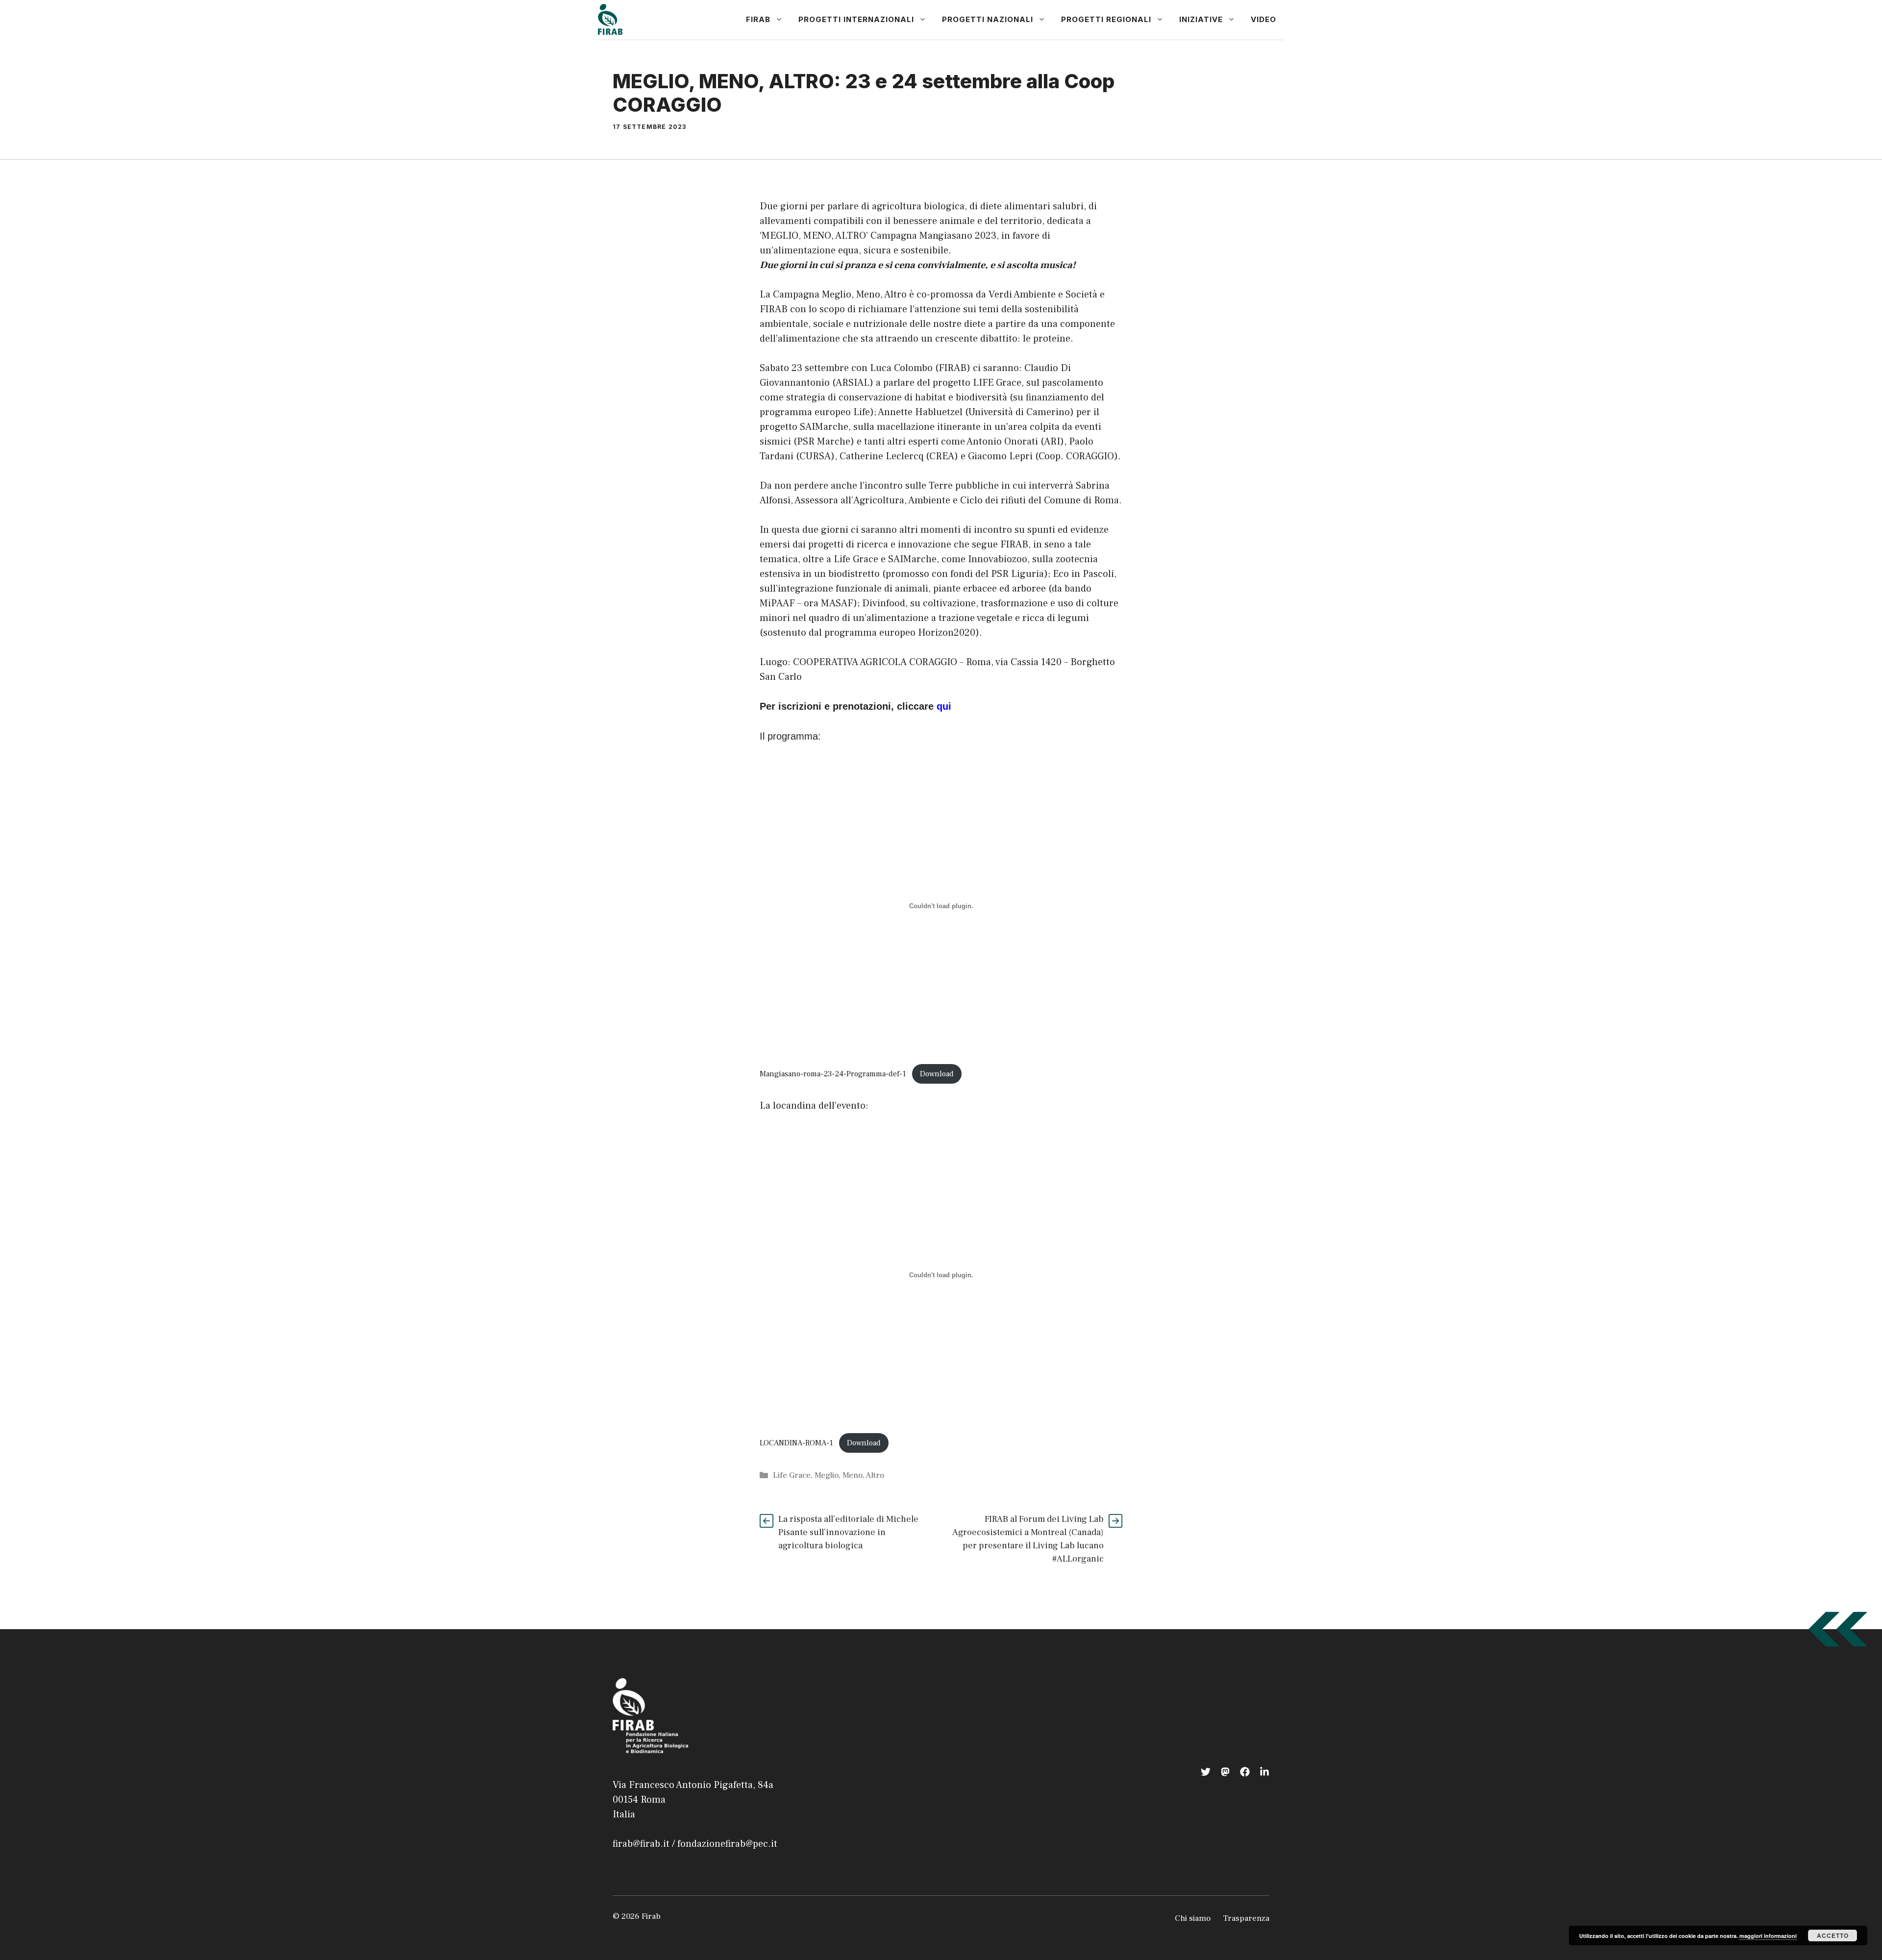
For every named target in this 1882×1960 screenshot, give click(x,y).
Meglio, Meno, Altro (849, 1475)
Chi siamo (1193, 1918)
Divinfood (884, 603)
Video (1263, 19)
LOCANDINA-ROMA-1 (796, 1443)
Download (937, 1074)
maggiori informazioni (1768, 1936)
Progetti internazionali (856, 19)
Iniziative (1201, 19)
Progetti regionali (1106, 19)
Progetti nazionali (988, 19)
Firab (758, 19)
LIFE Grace (997, 383)
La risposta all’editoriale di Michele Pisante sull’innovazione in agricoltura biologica (848, 1532)
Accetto (1833, 1935)
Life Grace (792, 1475)
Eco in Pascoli (1083, 574)
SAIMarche (824, 427)
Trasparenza (1246, 1918)
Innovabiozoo (998, 559)
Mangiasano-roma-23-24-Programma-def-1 (833, 1074)
